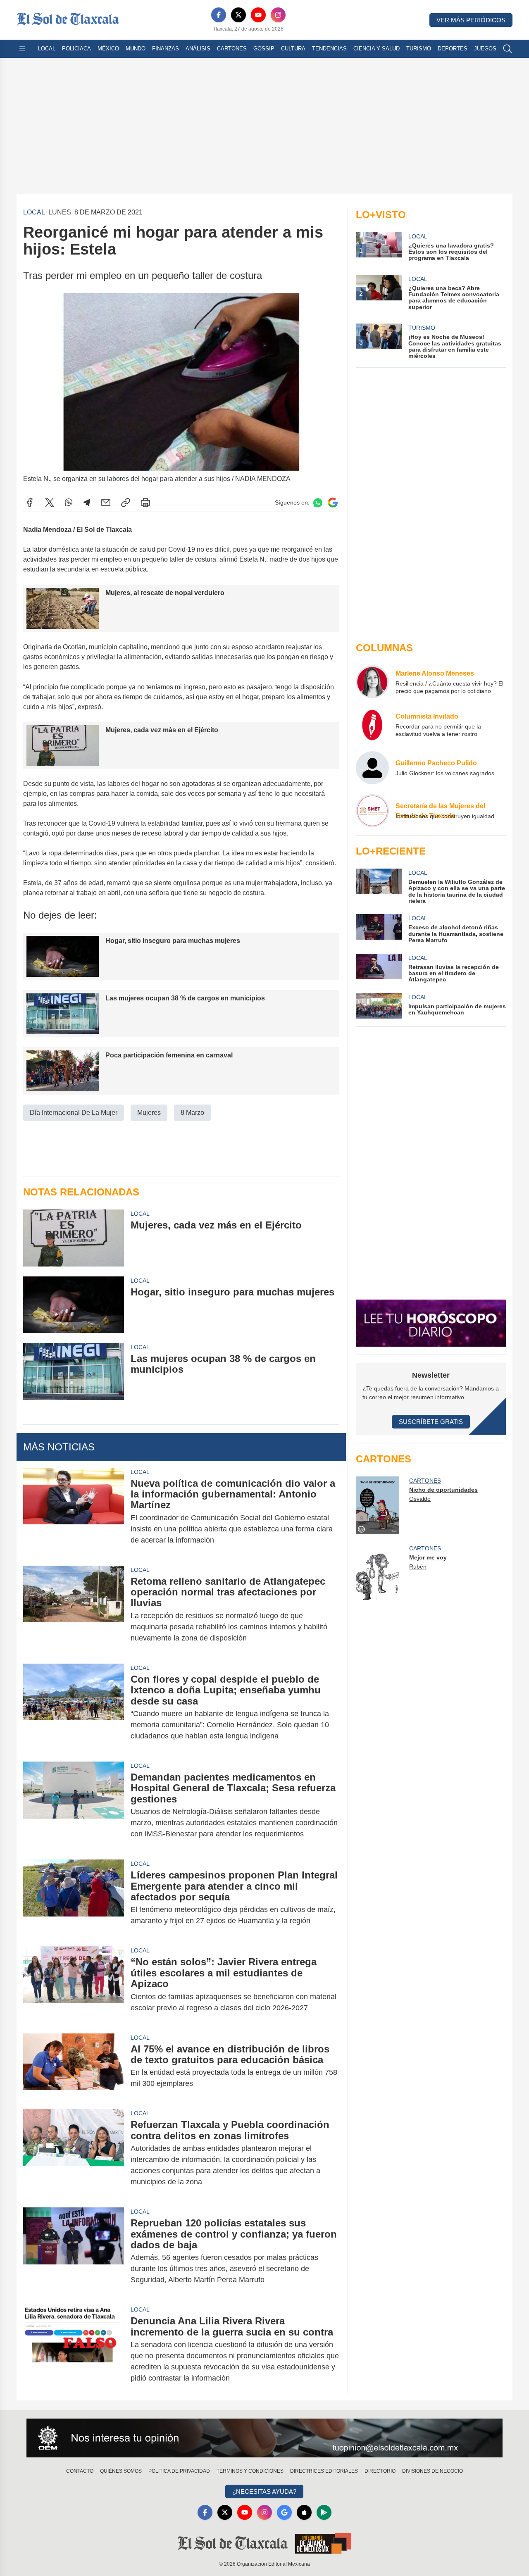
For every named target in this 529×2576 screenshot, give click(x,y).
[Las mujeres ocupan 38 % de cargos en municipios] (74, 1371)
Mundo (136, 49)
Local (47, 49)
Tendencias (329, 49)
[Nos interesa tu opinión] (264, 2438)
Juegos (485, 49)
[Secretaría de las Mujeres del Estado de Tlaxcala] (372, 811)
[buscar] (508, 49)
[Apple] (304, 2512)
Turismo (419, 49)
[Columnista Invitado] (372, 725)
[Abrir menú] (22, 49)
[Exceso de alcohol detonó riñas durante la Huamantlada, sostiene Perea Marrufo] (379, 929)
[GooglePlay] (324, 2512)
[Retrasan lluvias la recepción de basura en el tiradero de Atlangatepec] (379, 968)
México (108, 49)
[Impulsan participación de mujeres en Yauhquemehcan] (379, 1006)
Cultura (293, 49)
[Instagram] (278, 15)
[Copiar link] (126, 502)
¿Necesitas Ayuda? (264, 2491)
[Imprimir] (145, 502)
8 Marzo (192, 1113)
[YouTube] (258, 15)
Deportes (453, 49)
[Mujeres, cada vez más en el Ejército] (74, 1238)
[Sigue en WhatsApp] (318, 503)
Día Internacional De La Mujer (74, 1113)
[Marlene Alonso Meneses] (372, 682)
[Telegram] (87, 502)
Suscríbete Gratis (431, 1422)
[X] (238, 15)
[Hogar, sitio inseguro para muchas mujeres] (74, 1305)
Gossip (264, 49)
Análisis (198, 49)
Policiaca (76, 49)
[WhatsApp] (69, 502)
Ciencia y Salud (376, 49)
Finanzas (166, 49)
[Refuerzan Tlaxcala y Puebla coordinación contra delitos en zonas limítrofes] (74, 2153)
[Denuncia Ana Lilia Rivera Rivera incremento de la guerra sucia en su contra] (74, 2350)
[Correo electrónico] (106, 502)
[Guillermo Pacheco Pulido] (372, 768)
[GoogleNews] (284, 2512)
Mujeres (149, 1113)
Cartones (232, 49)
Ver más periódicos (471, 20)
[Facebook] (219, 15)
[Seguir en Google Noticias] (333, 503)
